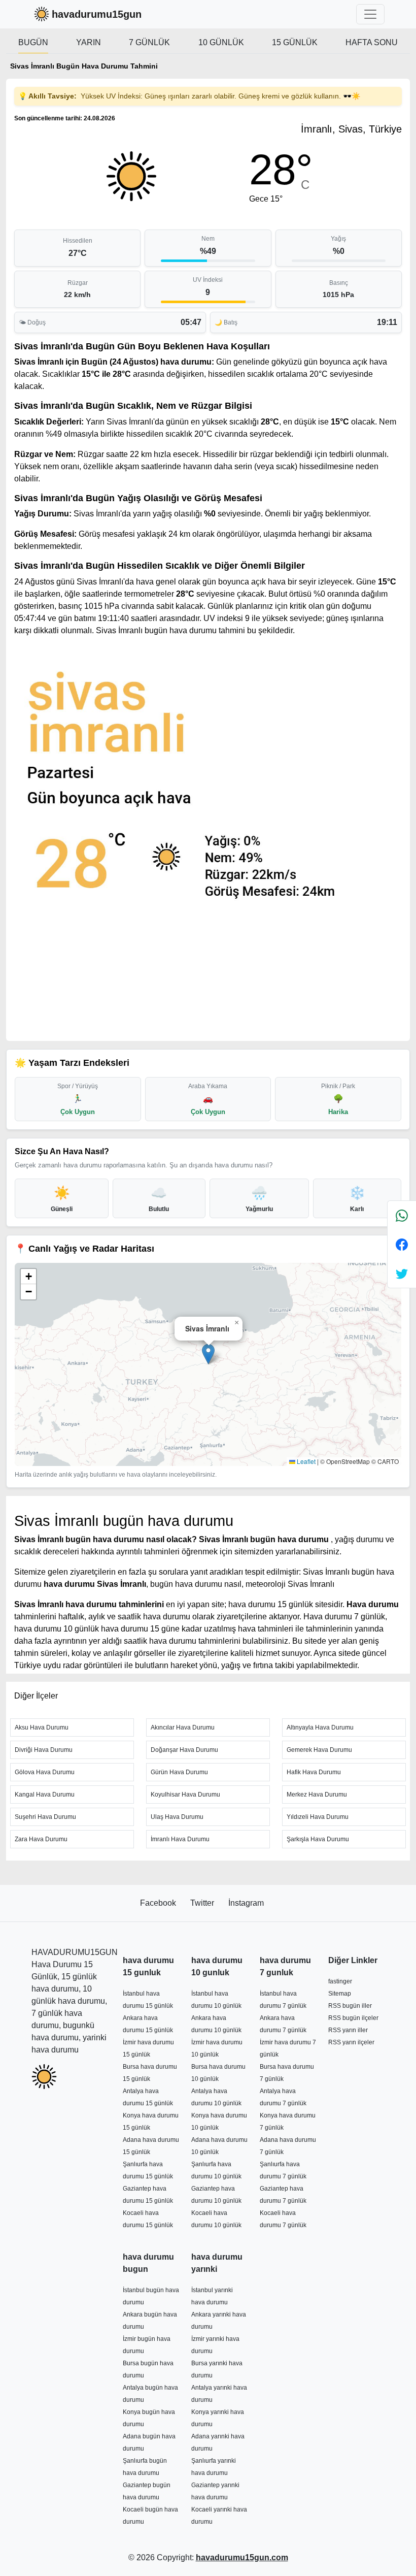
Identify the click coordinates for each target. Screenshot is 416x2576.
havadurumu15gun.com (242, 2557)
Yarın (89, 42)
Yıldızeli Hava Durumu (318, 1817)
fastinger (340, 1981)
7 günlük (149, 42)
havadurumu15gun (97, 14)
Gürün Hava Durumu (179, 1772)
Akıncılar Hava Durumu (183, 1727)
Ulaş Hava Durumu (177, 1817)
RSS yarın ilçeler (351, 2042)
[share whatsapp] (402, 1215)
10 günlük (221, 42)
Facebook (159, 1903)
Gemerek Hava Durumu (319, 1750)
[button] (208, 1354)
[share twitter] (402, 1273)
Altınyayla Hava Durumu (320, 1727)
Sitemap (340, 1994)
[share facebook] (402, 1244)
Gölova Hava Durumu (45, 1772)
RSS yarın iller (348, 2030)
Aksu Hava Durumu (42, 1727)
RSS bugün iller (350, 2006)
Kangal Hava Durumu (45, 1795)
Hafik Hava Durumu (314, 1772)
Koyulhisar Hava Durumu (185, 1795)
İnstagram (246, 1903)
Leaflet (305, 1461)
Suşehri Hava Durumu (45, 1817)
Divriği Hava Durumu (44, 1750)
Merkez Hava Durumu (317, 1795)
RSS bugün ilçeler (353, 2018)
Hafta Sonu (372, 42)
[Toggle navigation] (370, 14)
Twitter (203, 1903)
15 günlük (295, 42)
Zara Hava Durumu (41, 1839)
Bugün (33, 42)
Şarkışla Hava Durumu (318, 1839)
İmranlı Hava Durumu (180, 1839)
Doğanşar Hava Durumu (184, 1750)
